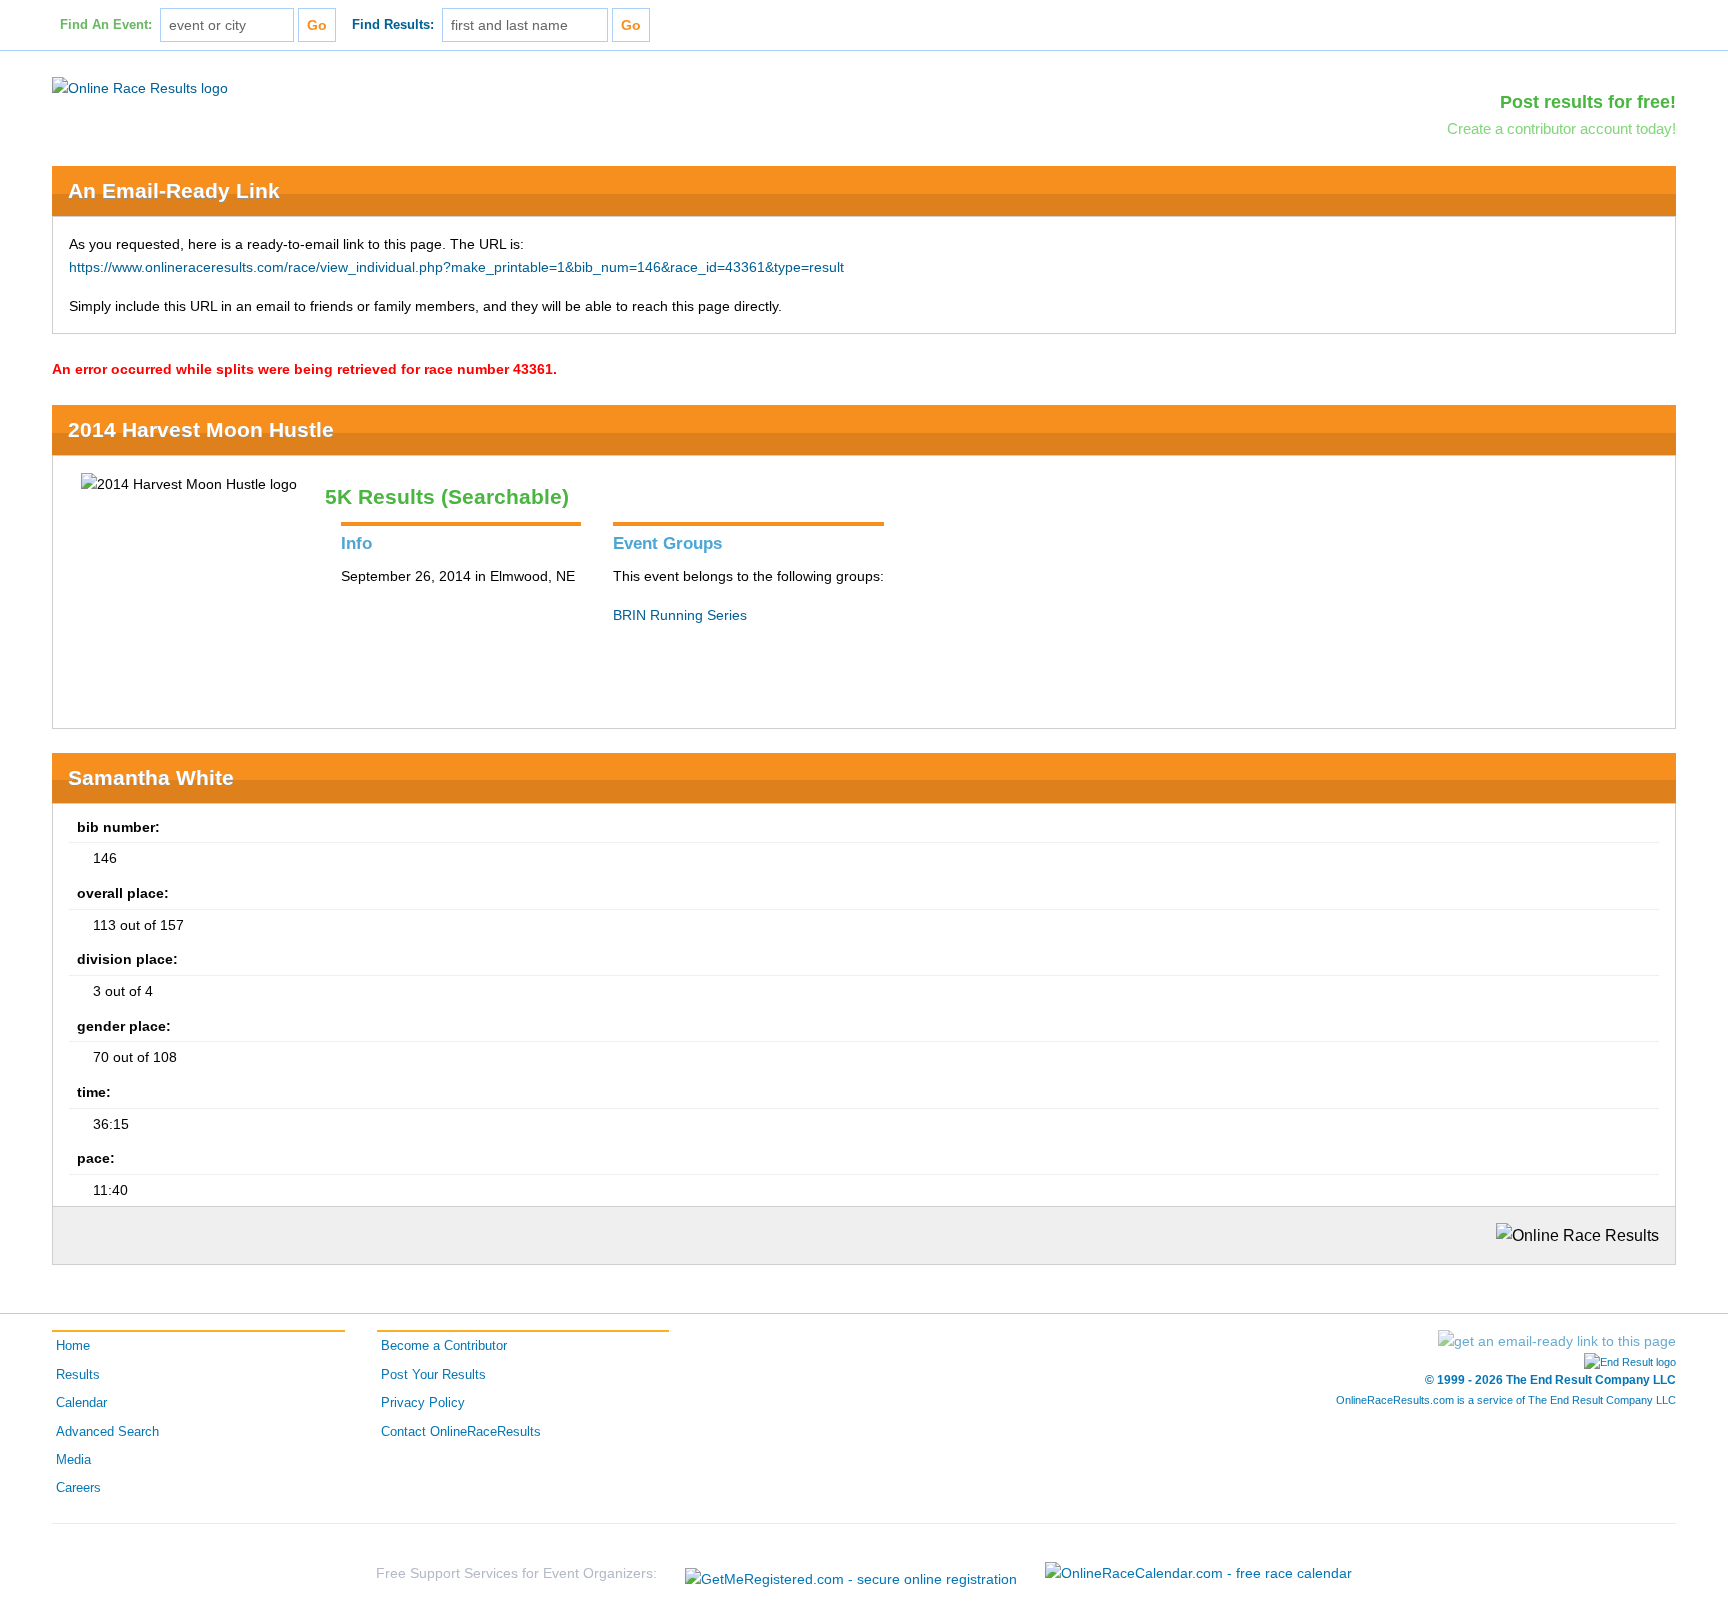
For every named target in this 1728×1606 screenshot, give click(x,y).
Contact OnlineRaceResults (461, 1432)
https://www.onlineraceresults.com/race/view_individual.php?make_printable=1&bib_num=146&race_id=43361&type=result (456, 267)
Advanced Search (107, 1432)
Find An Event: (106, 25)
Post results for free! (1588, 102)
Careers (78, 1488)
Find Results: (393, 25)
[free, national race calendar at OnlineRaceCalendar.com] (1198, 1573)
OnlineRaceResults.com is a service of (1506, 1400)
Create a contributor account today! (1561, 128)
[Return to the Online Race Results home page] (140, 87)
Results (78, 1375)
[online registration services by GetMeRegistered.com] (851, 1573)
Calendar (81, 1403)
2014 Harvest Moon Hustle (201, 429)
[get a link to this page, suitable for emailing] (1557, 1341)
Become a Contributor (444, 1346)
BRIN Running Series (680, 615)
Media (73, 1460)
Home (73, 1346)
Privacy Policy (423, 1403)
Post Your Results (433, 1375)
